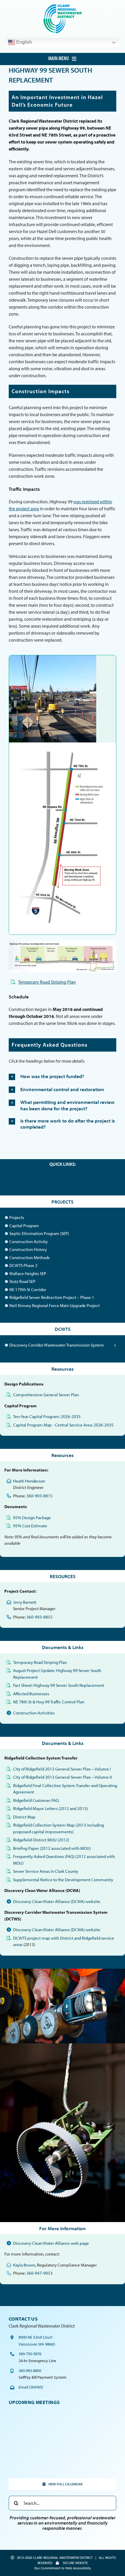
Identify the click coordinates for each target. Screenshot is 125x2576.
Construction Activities (34, 1713)
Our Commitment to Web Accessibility (63, 2568)
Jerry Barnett (25, 1602)
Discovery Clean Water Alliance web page (51, 2243)
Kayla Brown (24, 2265)
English (24, 42)
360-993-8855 (40, 1617)
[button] (63, 1077)
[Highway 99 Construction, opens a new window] (53, 658)
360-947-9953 (40, 2273)
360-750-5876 (30, 2354)
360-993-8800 (30, 2371)
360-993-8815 (40, 1496)
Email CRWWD (31, 2387)
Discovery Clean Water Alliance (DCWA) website (57, 1901)
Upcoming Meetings (34, 2402)
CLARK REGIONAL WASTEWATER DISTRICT (63, 2558)
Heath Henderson (29, 1481)
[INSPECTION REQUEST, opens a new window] (68, 1177)
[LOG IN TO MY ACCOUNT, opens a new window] (33, 1177)
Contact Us (23, 2319)
